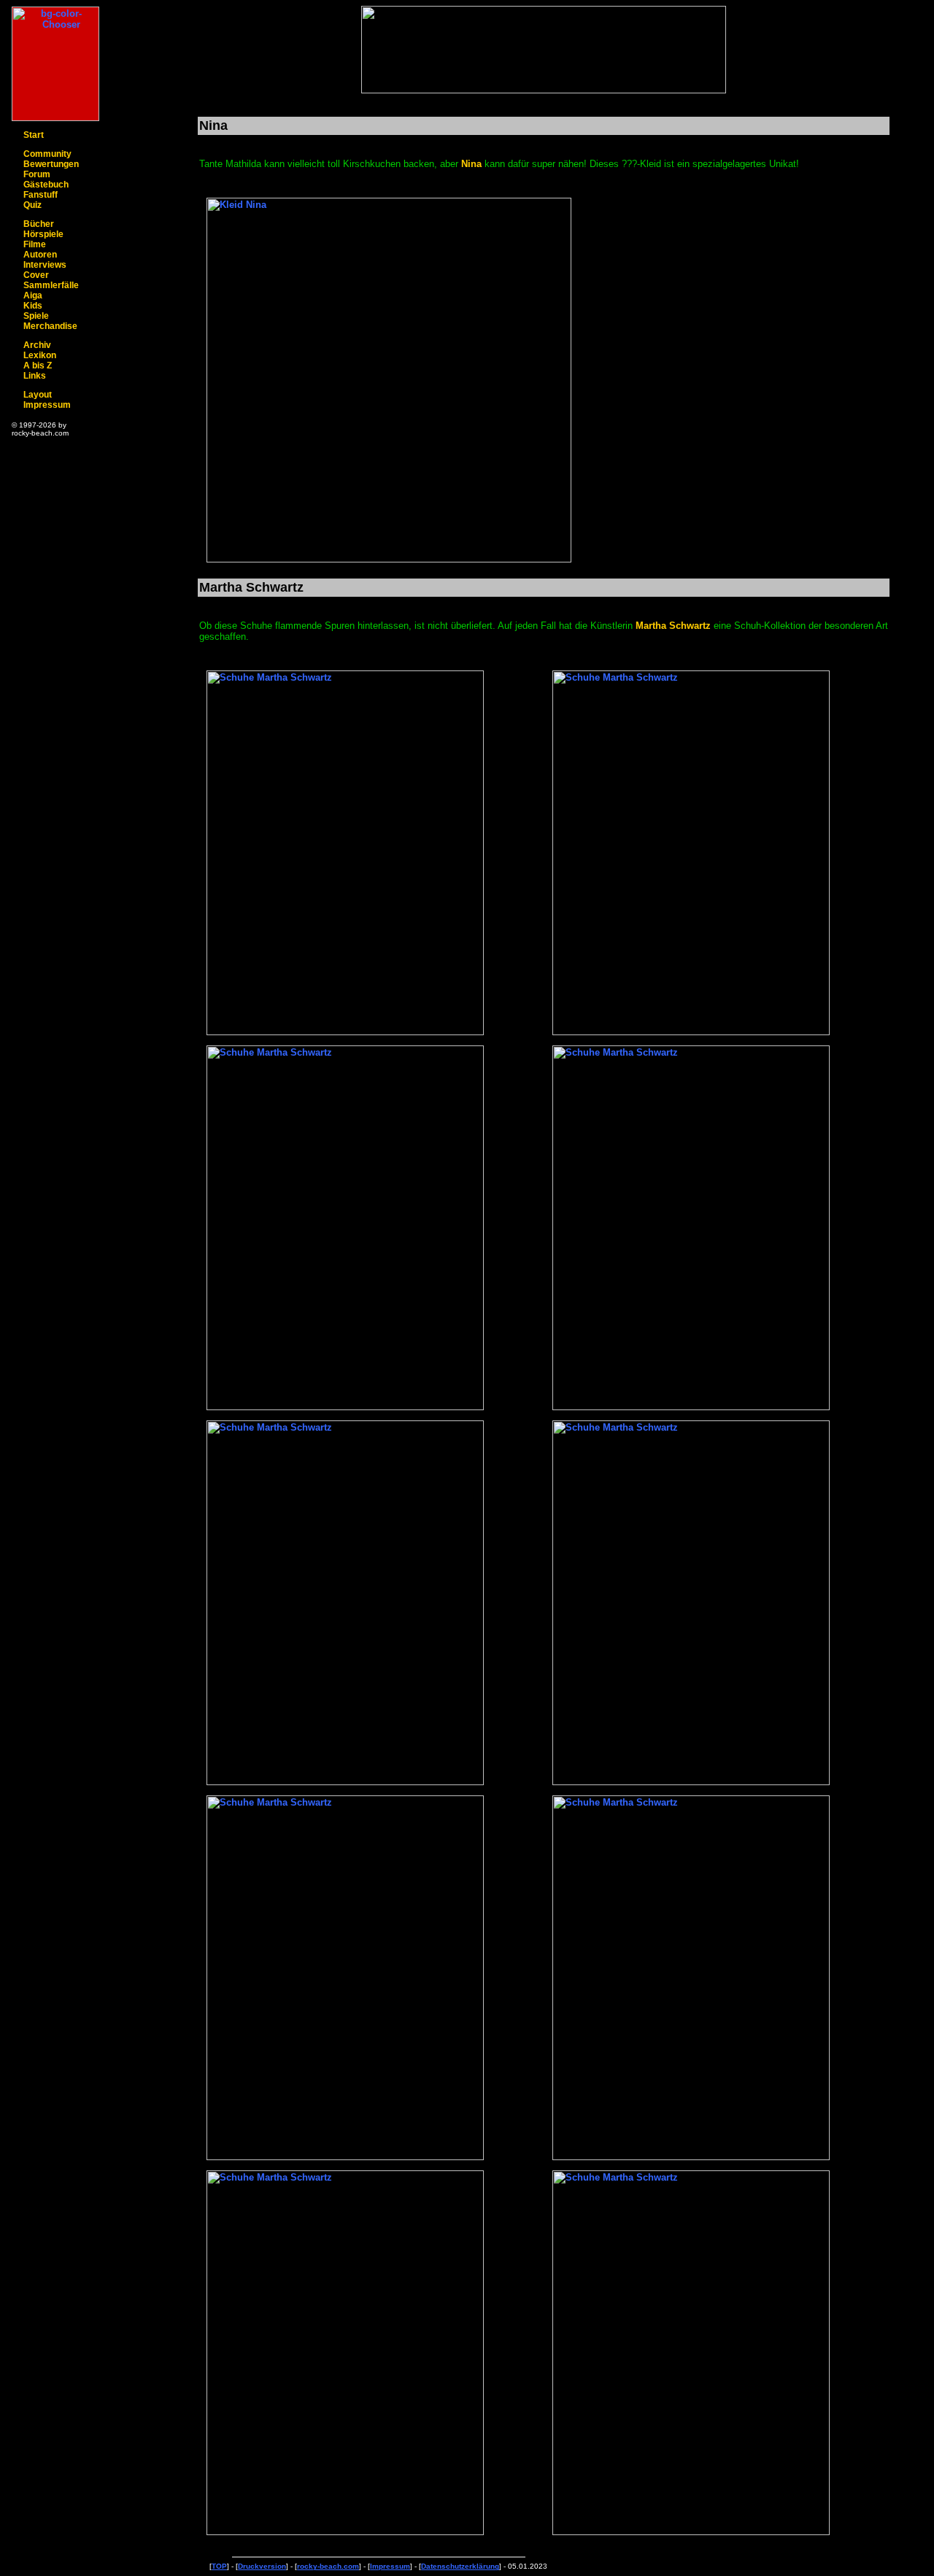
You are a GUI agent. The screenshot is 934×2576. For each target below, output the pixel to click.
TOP (219, 2566)
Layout (38, 395)
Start (34, 135)
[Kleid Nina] (389, 559)
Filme (35, 244)
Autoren (40, 255)
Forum (37, 174)
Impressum (47, 405)
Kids (33, 306)
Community (47, 154)
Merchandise (50, 326)
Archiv (37, 345)
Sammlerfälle (51, 285)
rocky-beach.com (328, 2566)
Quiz (32, 205)
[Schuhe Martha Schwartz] (345, 1032)
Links (35, 376)
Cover (36, 275)
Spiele (36, 316)
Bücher (39, 224)
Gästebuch (46, 185)
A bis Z (38, 365)
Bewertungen (51, 164)
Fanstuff (40, 195)
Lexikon (40, 355)
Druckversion (262, 2566)
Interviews (45, 265)
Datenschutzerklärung (460, 2566)
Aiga (33, 295)
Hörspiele (43, 234)
